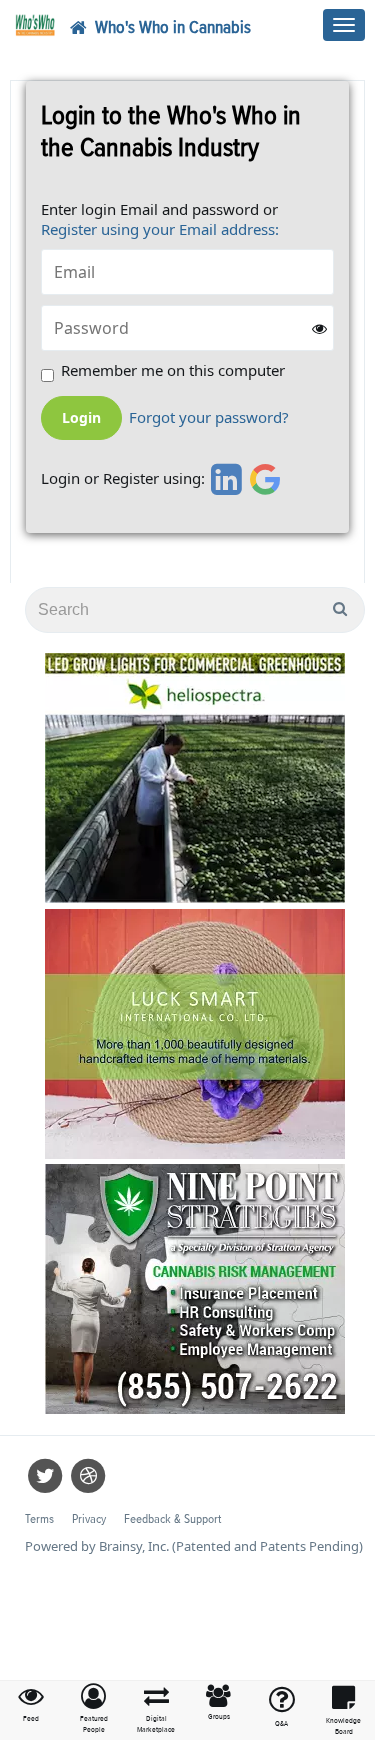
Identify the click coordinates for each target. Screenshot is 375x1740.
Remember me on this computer (173, 370)
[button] (94, 1709)
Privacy (89, 1519)
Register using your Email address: (160, 229)
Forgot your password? (209, 417)
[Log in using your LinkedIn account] (223, 479)
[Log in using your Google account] (265, 479)
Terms (39, 1519)
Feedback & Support (172, 1519)
